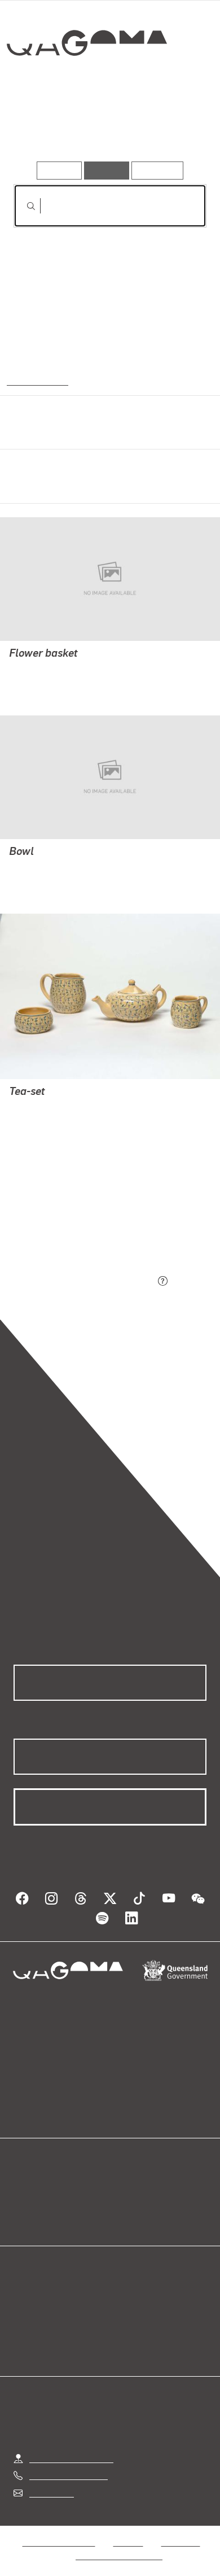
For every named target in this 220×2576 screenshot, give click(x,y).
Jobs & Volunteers (59, 2542)
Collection (86, 84)
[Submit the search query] (22, 206)
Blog (124, 2189)
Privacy (128, 2542)
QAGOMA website (49, 2202)
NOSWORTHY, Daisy (49, 669)
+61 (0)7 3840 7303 (68, 2475)
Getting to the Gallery (71, 2458)
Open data (34, 2189)
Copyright (181, 2542)
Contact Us (51, 2493)
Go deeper (174, 129)
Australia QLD (36, 380)
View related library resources (73, 1219)
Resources (158, 170)
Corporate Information (119, 2555)
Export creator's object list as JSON (84, 1282)
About (126, 2202)
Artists (107, 129)
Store (24, 2216)
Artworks (42, 129)
